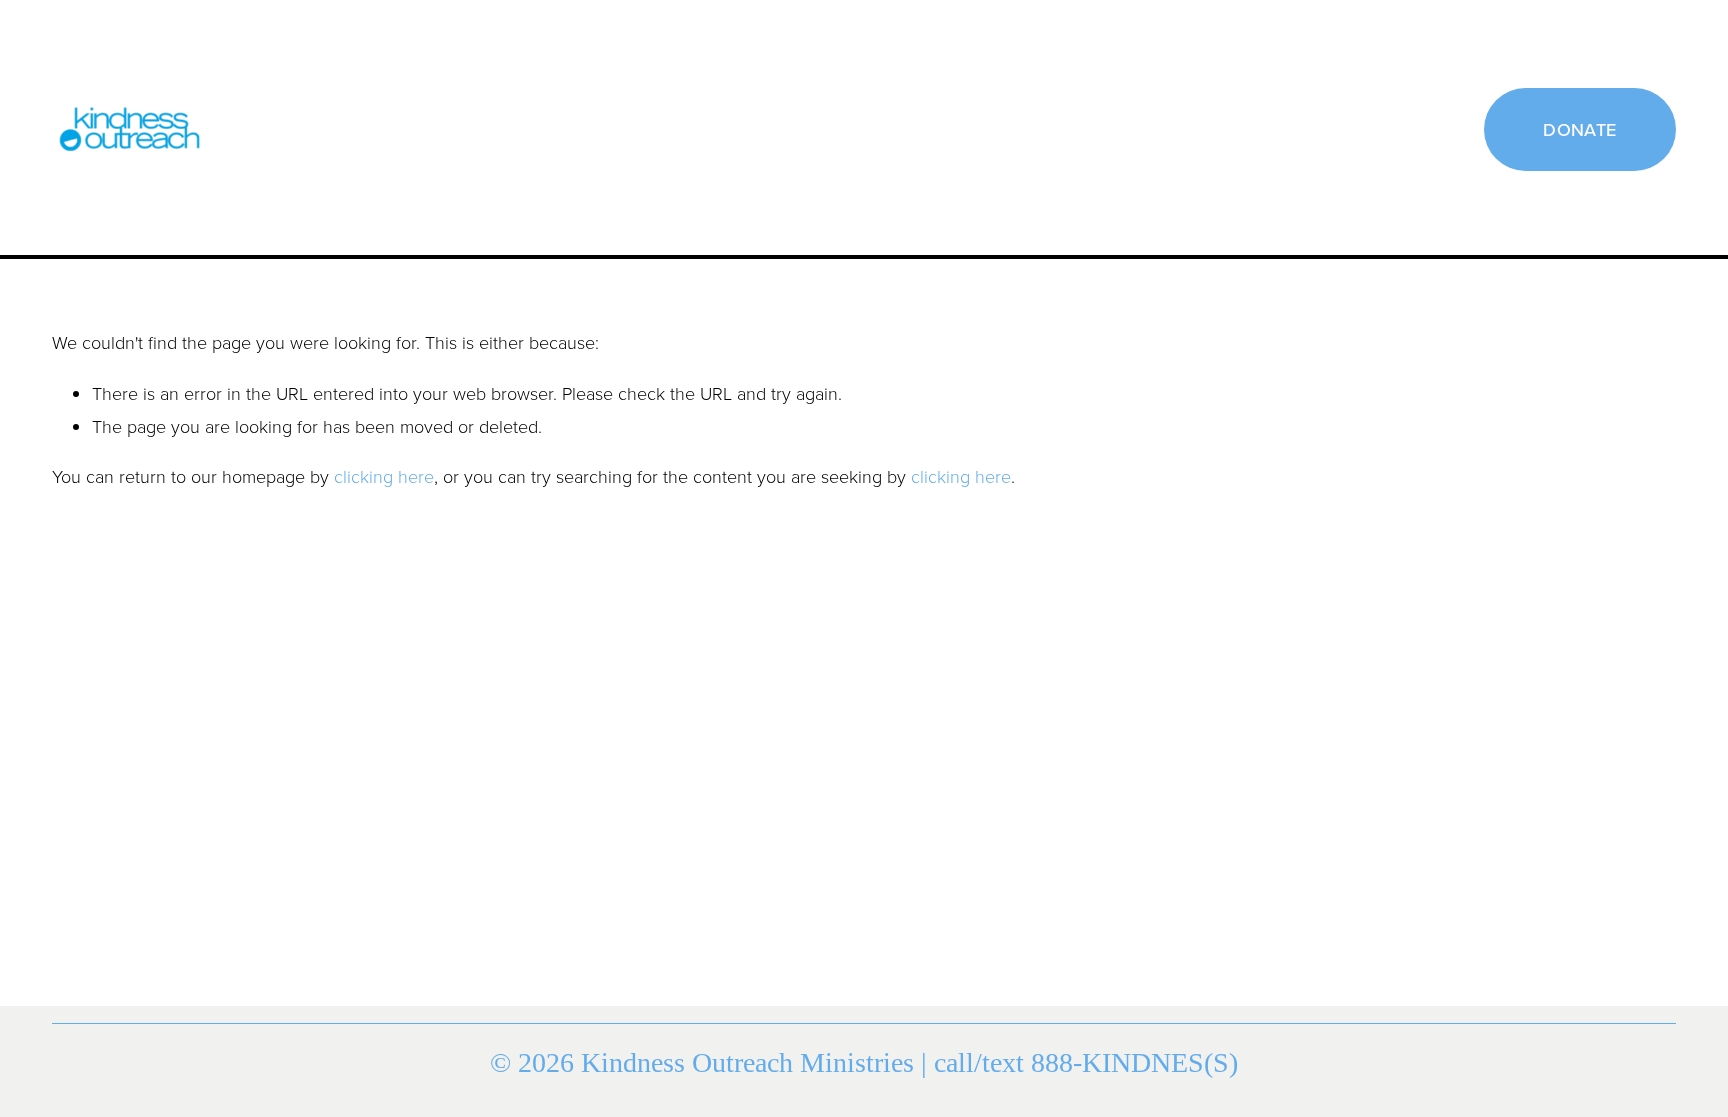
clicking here (384, 476)
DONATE (1579, 129)
